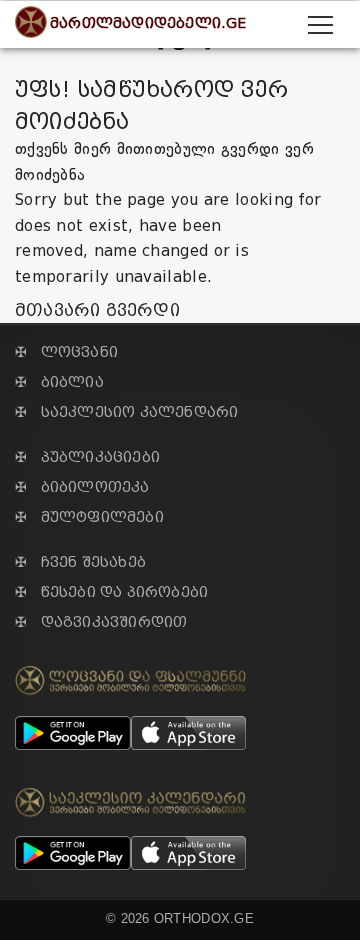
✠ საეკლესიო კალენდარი (126, 412)
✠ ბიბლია (59, 382)
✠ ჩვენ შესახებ (80, 562)
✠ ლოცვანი (66, 352)
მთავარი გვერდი (97, 310)
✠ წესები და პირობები (111, 592)
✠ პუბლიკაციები (87, 457)
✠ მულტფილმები (89, 517)
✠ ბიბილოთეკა (82, 487)
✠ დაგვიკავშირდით (101, 622)
